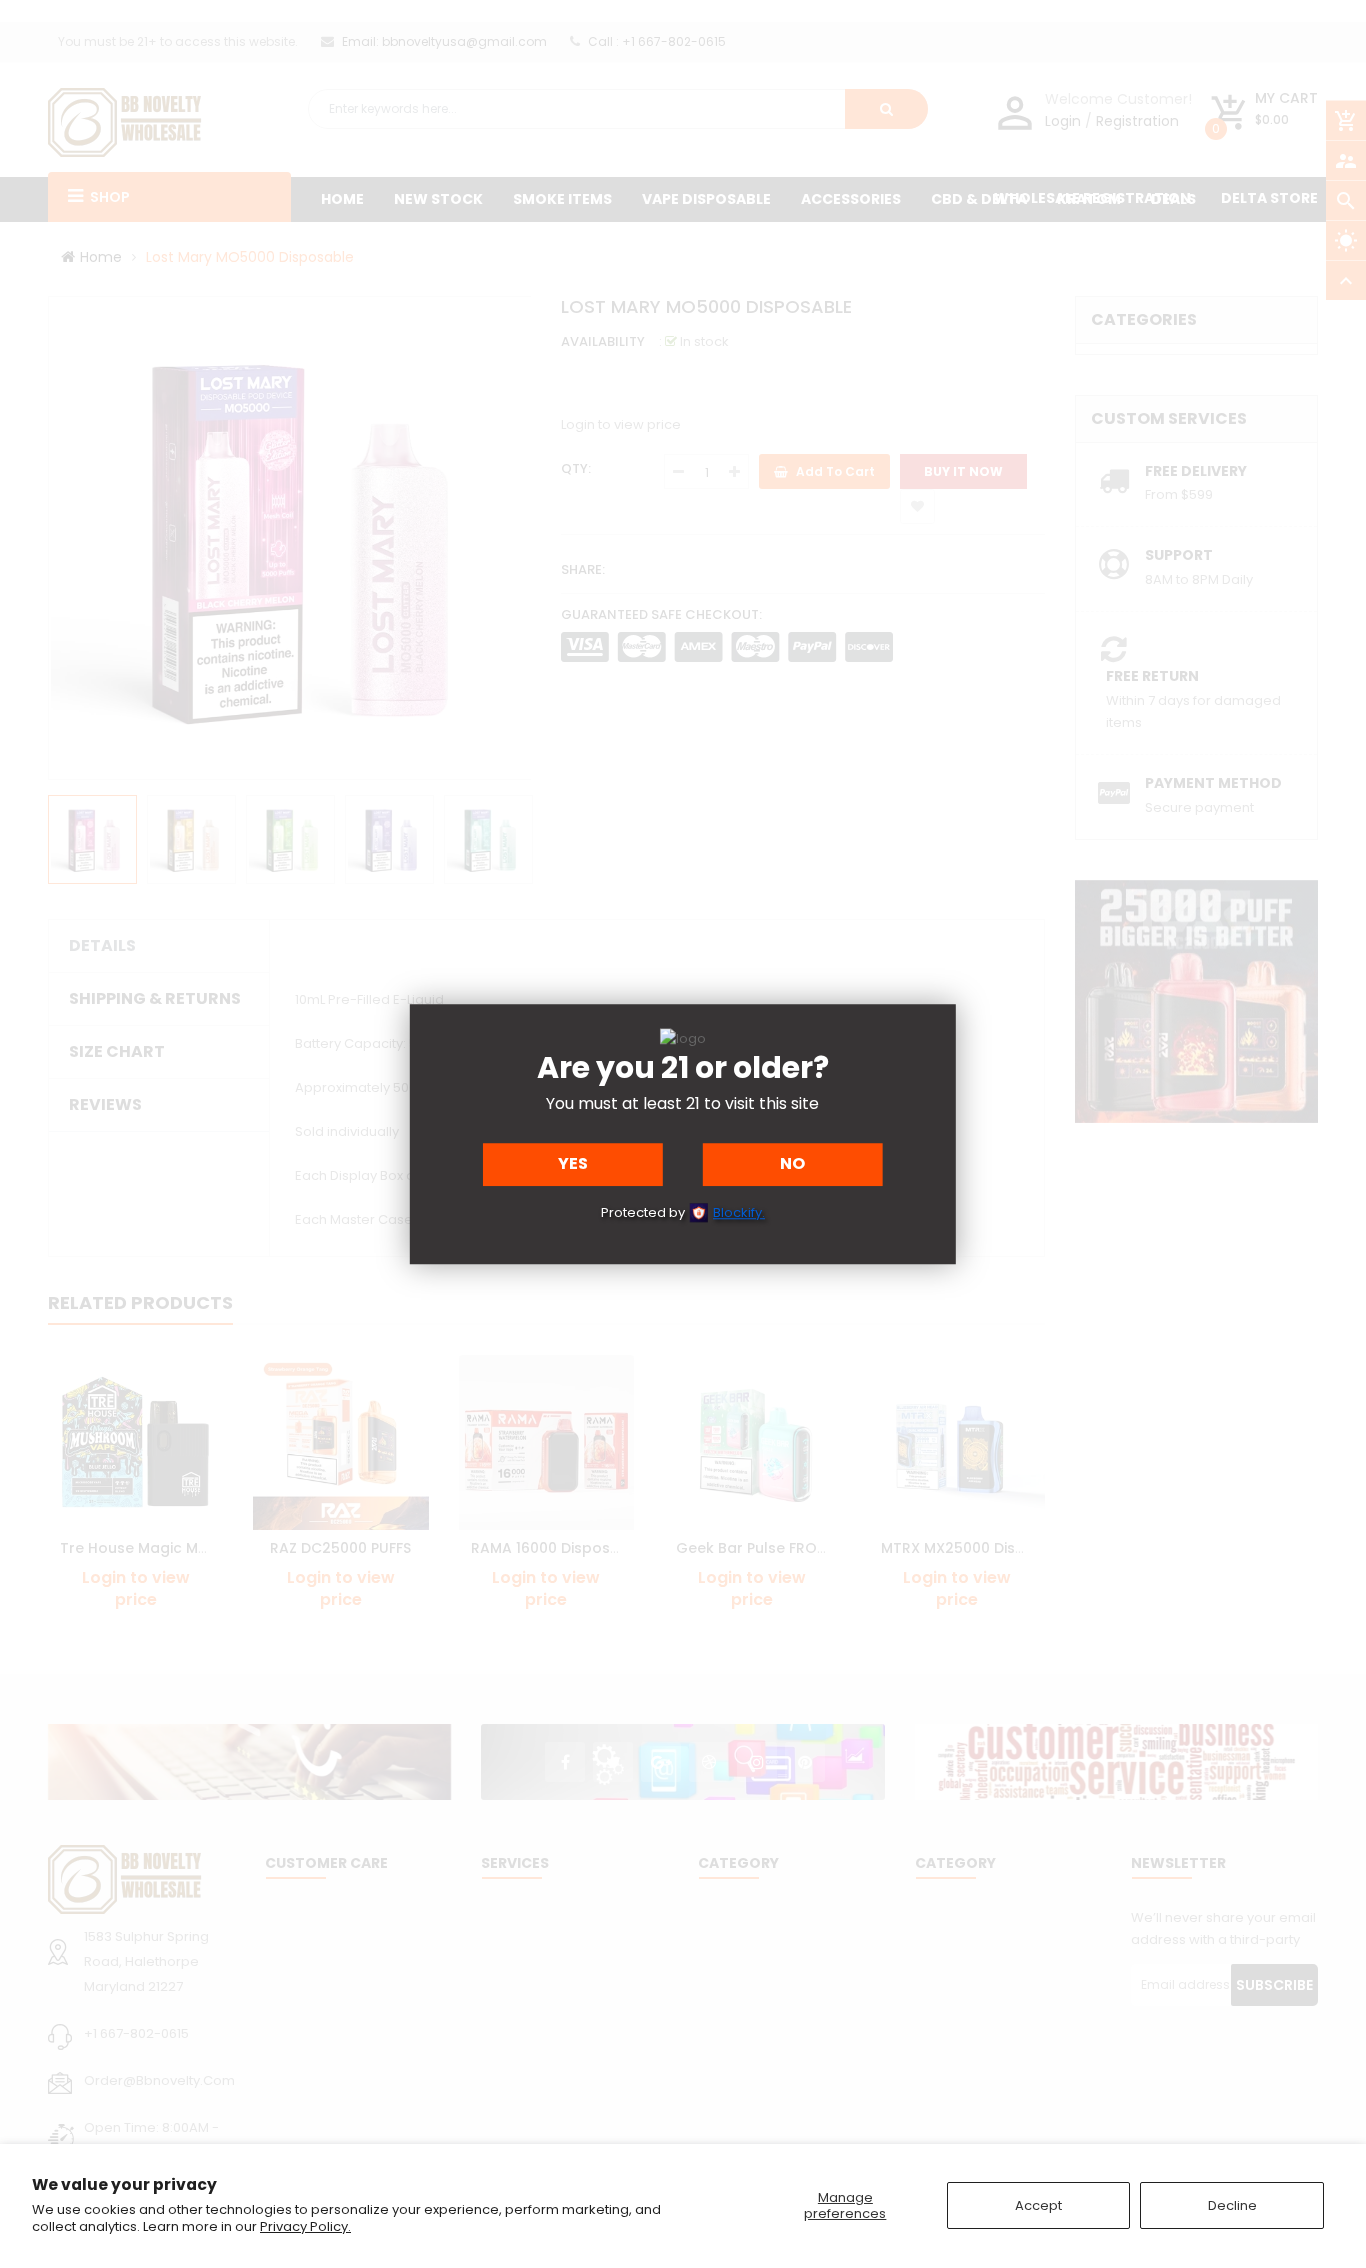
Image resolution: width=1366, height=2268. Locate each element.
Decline (1232, 2205)
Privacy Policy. (305, 2226)
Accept (1038, 2205)
